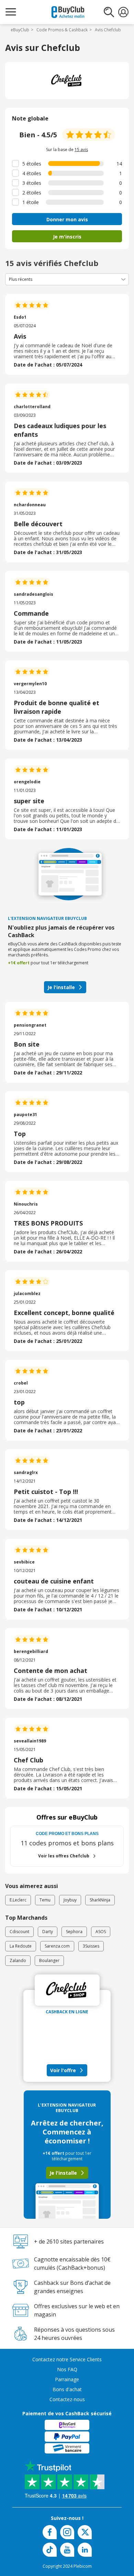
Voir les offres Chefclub (64, 1856)
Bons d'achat (67, 2389)
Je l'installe (61, 987)
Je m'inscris (67, 237)
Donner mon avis (67, 219)
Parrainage (67, 2379)
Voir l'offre (63, 2070)
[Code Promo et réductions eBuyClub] (68, 12)
